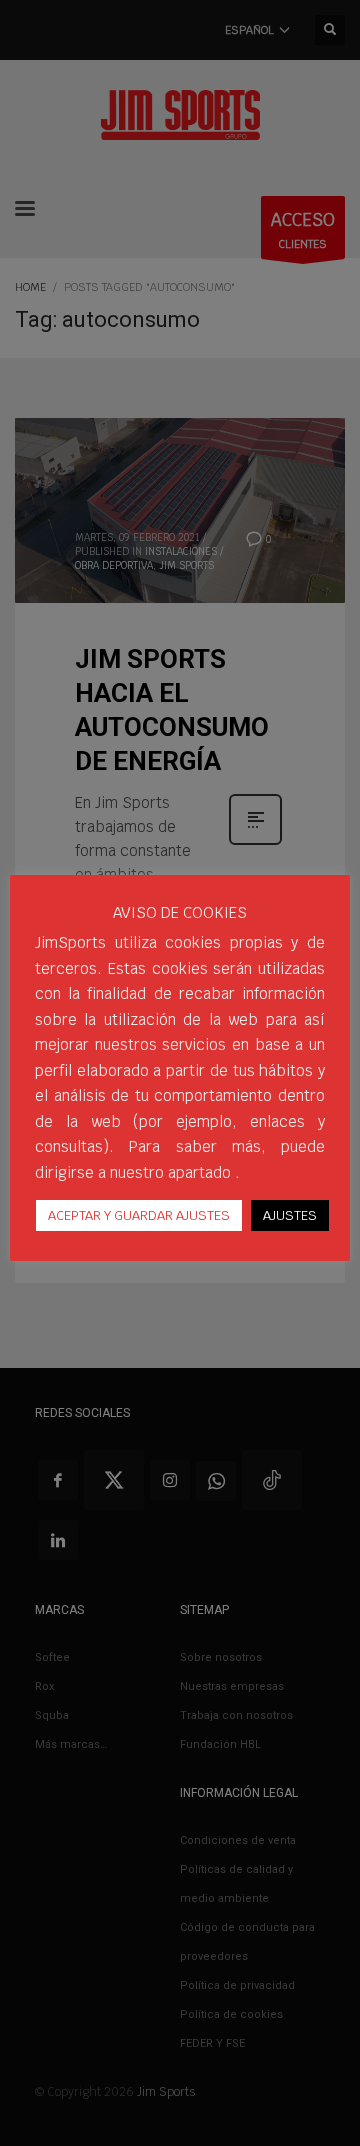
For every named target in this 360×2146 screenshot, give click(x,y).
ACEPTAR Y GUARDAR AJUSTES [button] (139, 1215)
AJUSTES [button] (290, 1215)
